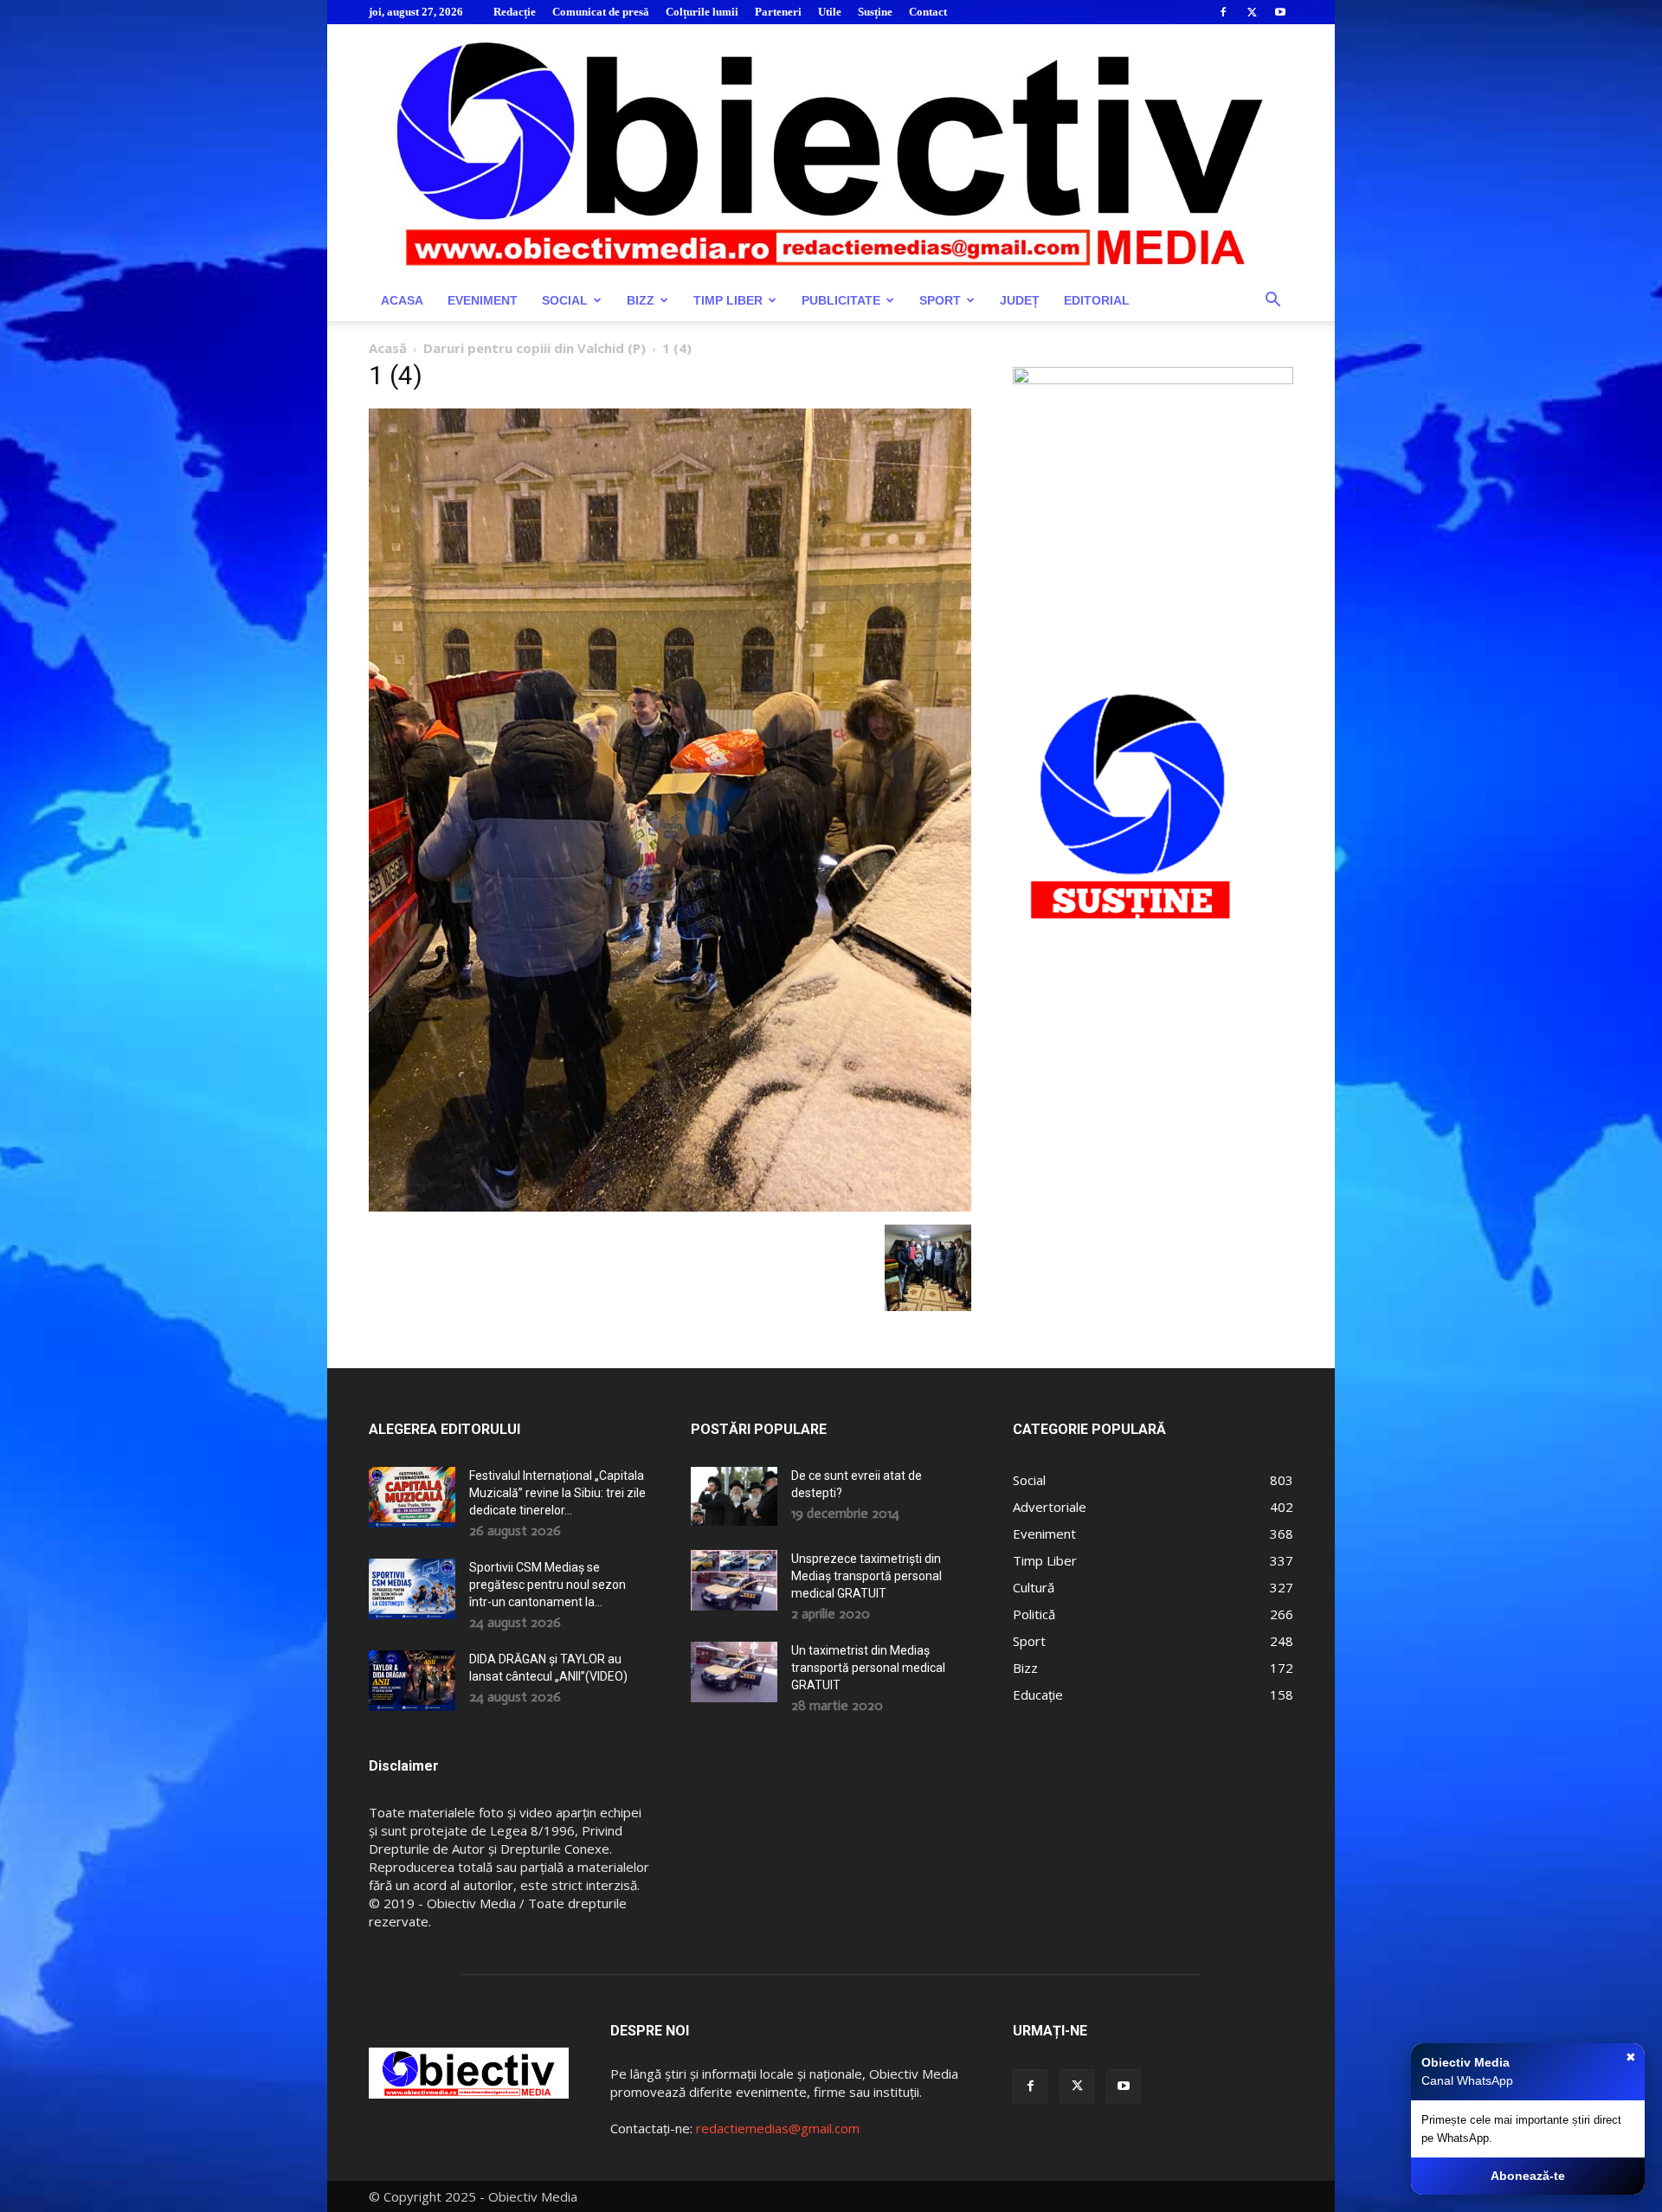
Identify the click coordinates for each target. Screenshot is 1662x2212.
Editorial (1097, 300)
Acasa (402, 300)
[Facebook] (1223, 12)
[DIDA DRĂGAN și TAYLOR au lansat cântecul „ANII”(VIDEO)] (412, 1681)
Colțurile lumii (702, 12)
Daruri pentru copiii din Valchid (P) (535, 348)
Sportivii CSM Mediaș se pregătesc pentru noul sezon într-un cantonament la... (548, 1585)
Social (565, 300)
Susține (875, 12)
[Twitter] (1252, 12)
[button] (1272, 302)
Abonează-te (1528, 2176)
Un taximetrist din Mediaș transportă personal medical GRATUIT (868, 1668)
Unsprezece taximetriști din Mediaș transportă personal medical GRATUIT (866, 1576)
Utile (830, 12)
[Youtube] (1280, 12)
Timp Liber (728, 300)
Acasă (388, 348)
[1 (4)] (670, 1207)
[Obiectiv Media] (831, 152)
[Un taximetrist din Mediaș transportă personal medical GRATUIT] (734, 1672)
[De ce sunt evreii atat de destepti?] (734, 1496)
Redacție (515, 12)
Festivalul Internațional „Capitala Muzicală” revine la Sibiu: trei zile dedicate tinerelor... (557, 1493)
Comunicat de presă (601, 12)
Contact (928, 12)
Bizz (641, 300)
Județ (1020, 300)
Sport (940, 300)
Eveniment (483, 300)
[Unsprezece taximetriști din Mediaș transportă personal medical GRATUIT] (734, 1580)
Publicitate (841, 300)
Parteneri (778, 12)
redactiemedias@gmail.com (778, 2128)
